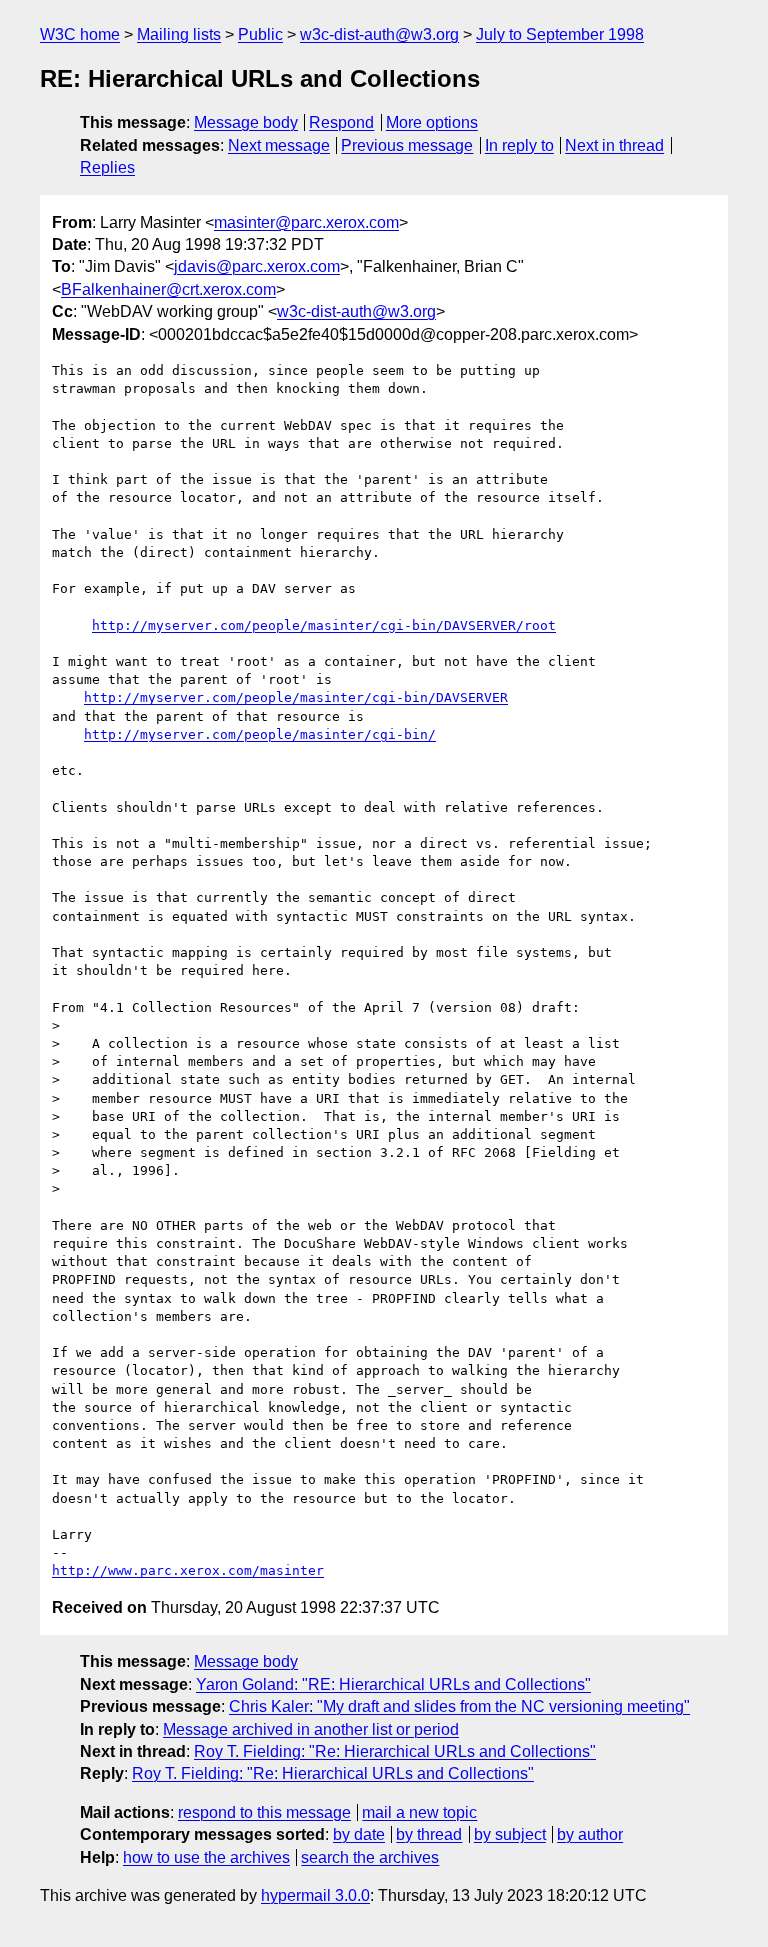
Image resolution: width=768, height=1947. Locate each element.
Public (260, 34)
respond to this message (264, 1812)
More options (432, 122)
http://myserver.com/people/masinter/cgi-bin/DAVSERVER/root (324, 625)
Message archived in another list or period (311, 1729)
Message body (246, 122)
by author (590, 1834)
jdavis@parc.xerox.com (257, 266)
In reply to (519, 145)
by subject (510, 1834)
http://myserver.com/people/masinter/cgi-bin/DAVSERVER (296, 697)
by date (359, 1834)
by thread (429, 1834)
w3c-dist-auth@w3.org (379, 34)
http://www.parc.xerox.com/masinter (188, 1570)
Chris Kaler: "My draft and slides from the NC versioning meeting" (459, 1706)
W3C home (80, 34)
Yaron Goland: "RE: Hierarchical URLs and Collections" (393, 1684)
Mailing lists (179, 34)
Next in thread (614, 145)
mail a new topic (419, 1812)
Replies (107, 167)
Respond (341, 122)
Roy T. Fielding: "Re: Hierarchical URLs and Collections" (395, 1751)
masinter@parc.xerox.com (306, 222)
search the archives (370, 1857)
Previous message (407, 145)
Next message (279, 145)
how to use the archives (206, 1857)
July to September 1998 (560, 34)
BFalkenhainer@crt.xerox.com (168, 289)
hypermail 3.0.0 (315, 1895)
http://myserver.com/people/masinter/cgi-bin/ (260, 734)
